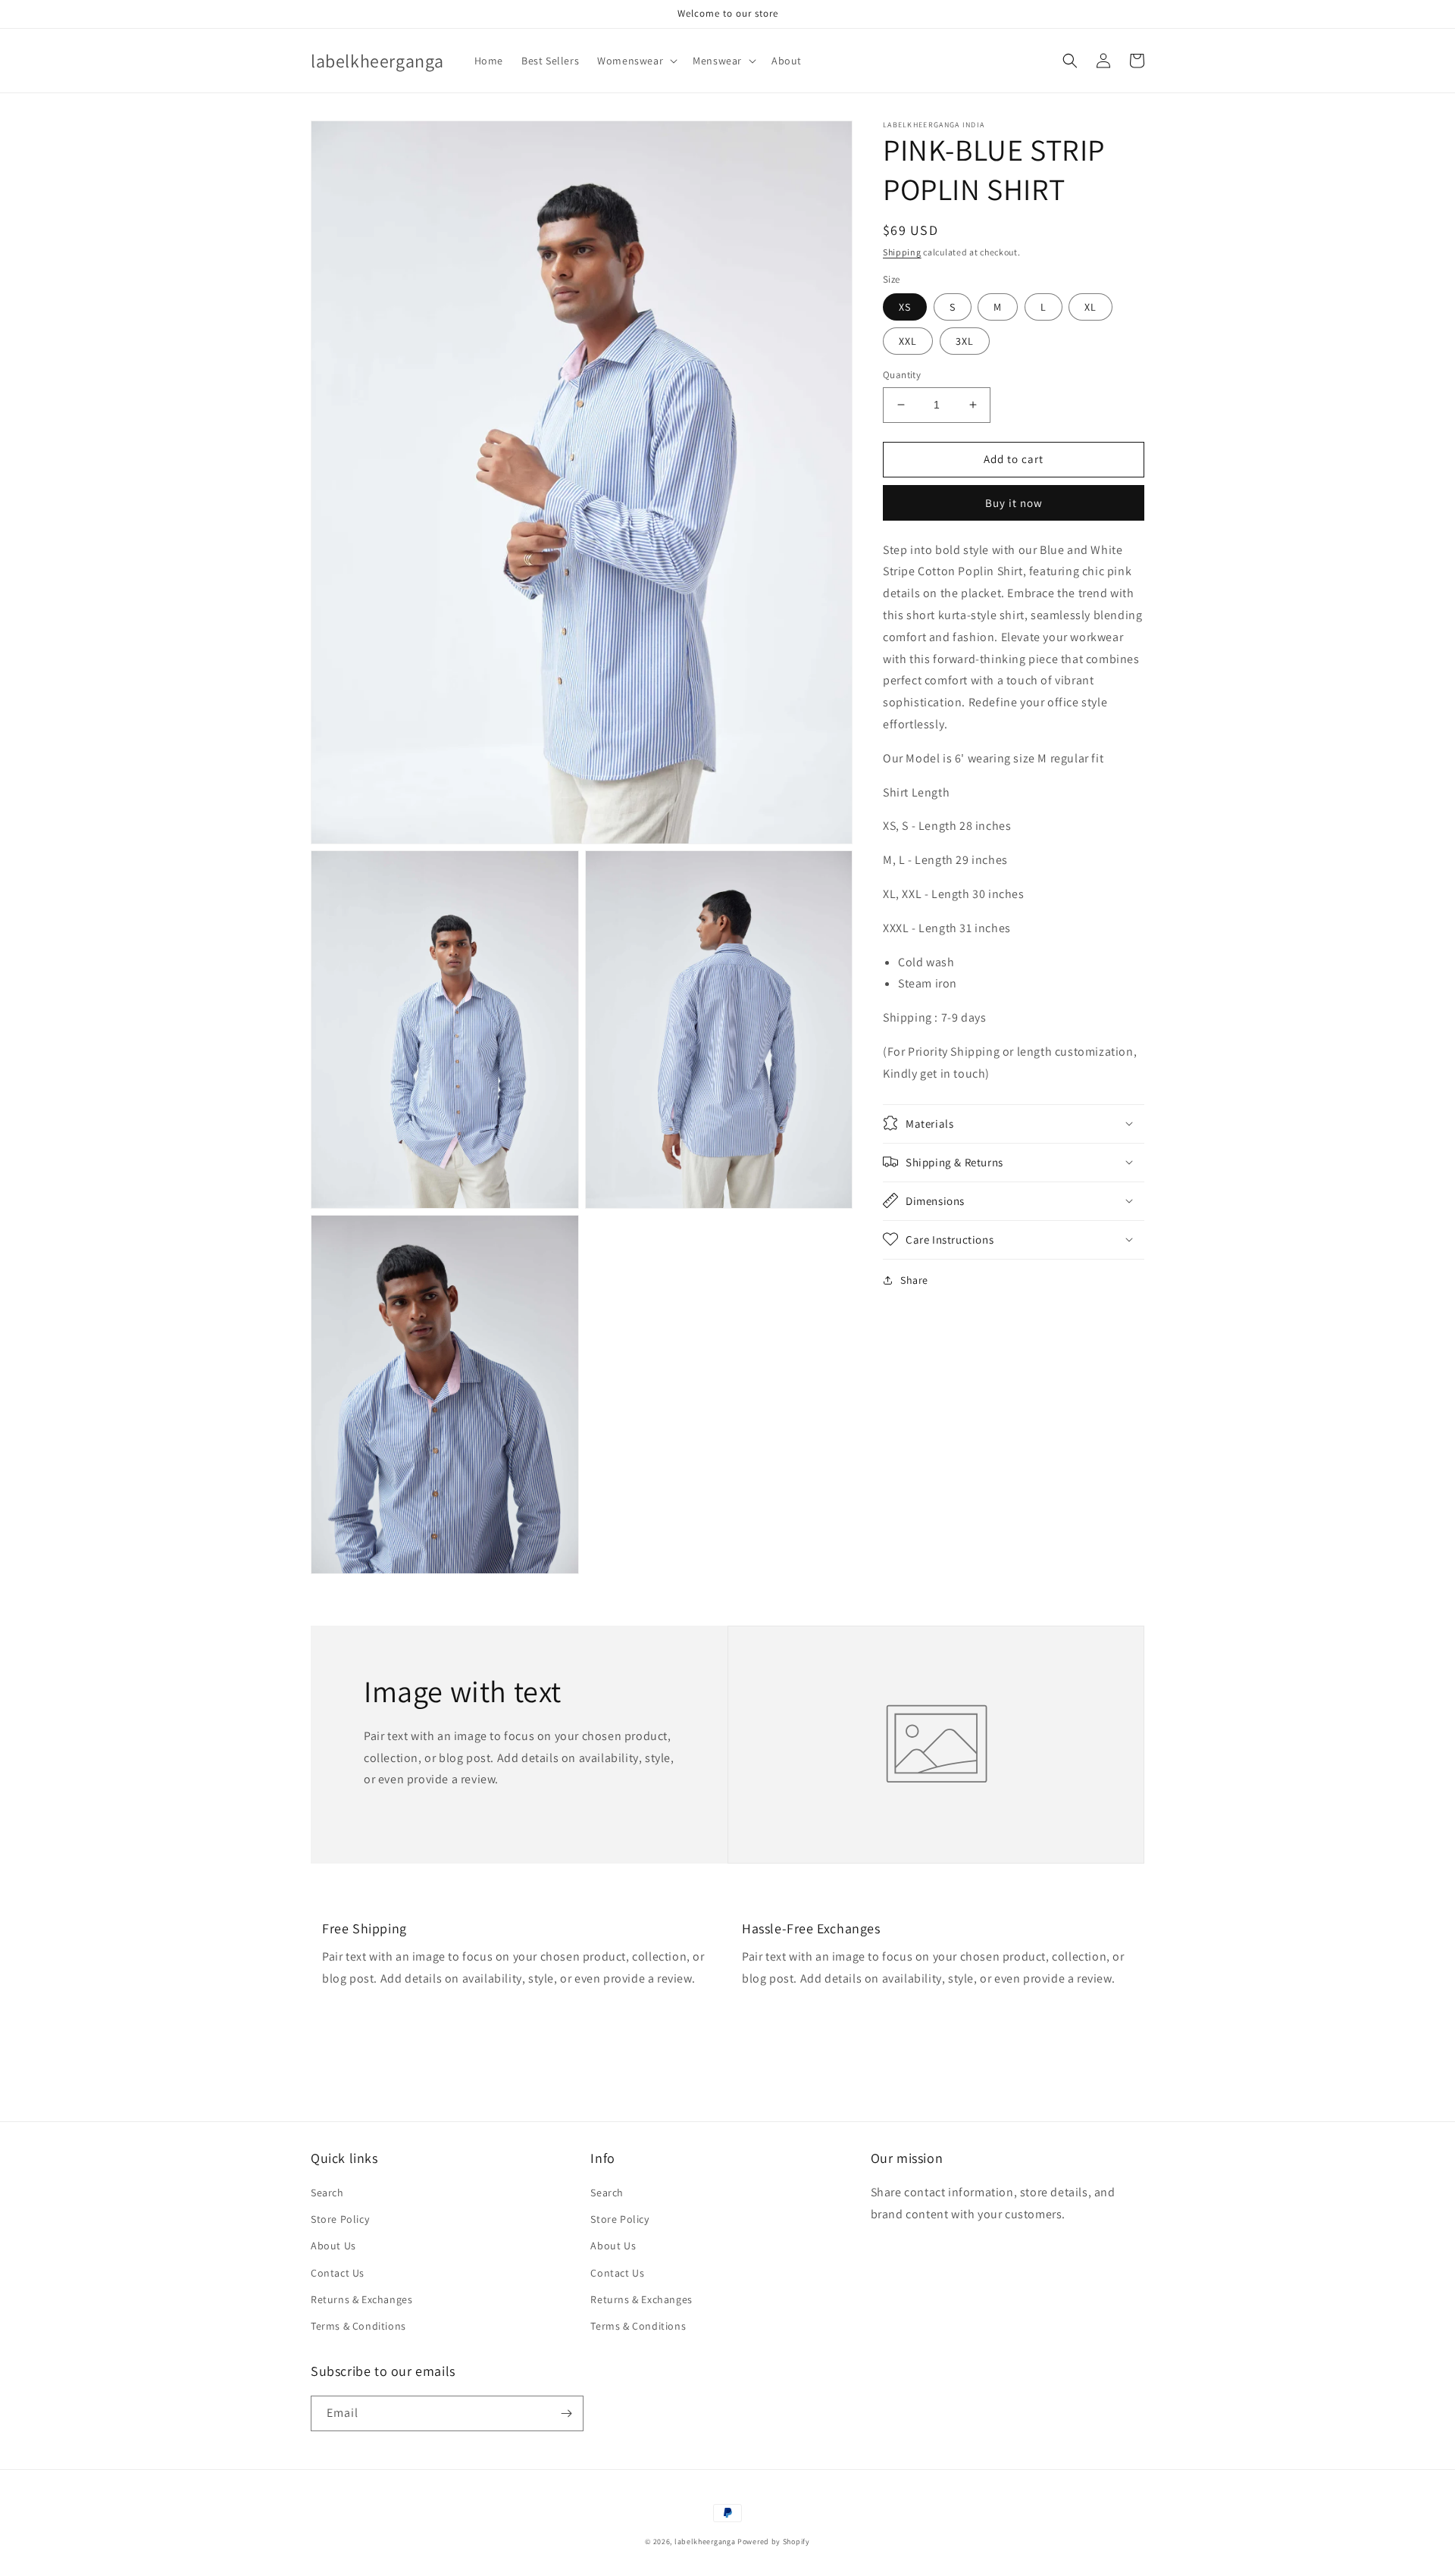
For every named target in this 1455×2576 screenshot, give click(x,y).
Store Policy (340, 2219)
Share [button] (914, 1279)
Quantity (902, 375)
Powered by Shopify (774, 2542)
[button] (636, 61)
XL (1090, 307)
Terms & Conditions (358, 2326)
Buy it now (1014, 502)
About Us (333, 2246)
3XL (965, 341)
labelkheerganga (705, 2542)
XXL (908, 341)
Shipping (902, 252)
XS (905, 307)
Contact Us (338, 2273)
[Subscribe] (566, 2413)
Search (327, 2193)
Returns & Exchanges (361, 2299)
